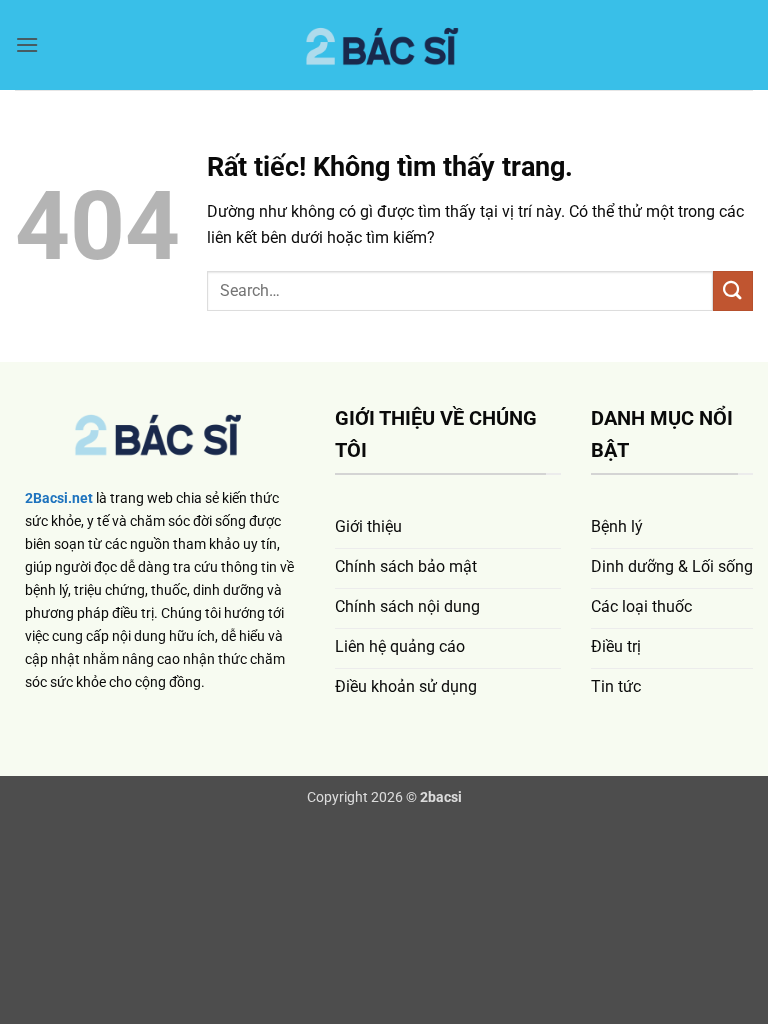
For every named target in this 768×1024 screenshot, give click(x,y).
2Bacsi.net (59, 498)
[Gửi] (733, 290)
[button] (27, 44)
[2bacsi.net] (384, 45)
